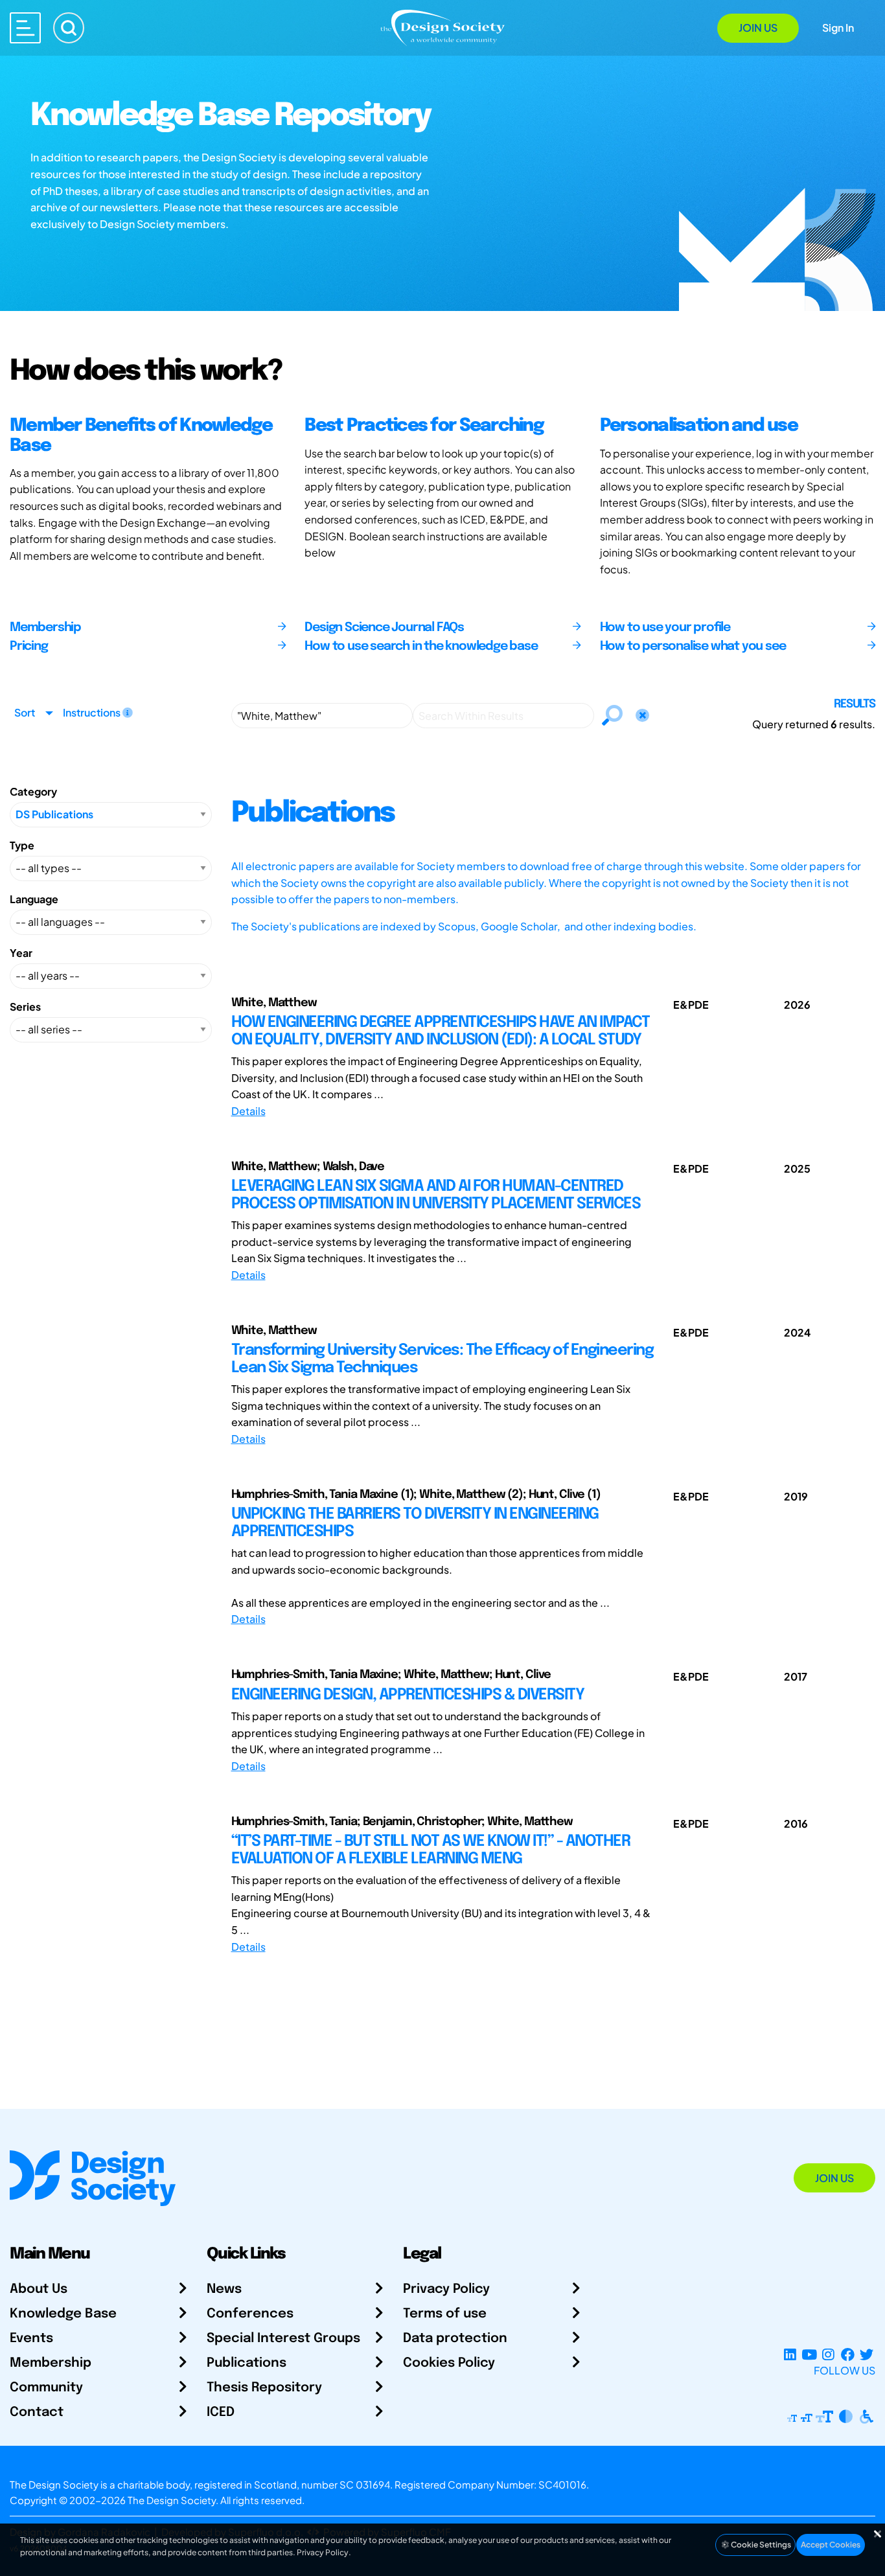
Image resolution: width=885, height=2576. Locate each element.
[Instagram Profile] (828, 2355)
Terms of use (445, 2314)
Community (46, 2388)
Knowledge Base (63, 2314)
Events (31, 2339)
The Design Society (172, 2500)
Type (22, 845)
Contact (37, 2412)
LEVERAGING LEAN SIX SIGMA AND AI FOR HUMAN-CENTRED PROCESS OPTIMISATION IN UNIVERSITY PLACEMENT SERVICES (436, 1195)
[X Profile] (867, 2355)
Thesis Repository (264, 2388)
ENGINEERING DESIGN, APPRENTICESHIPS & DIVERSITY (408, 1695)
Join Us (758, 28)
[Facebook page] (848, 2355)
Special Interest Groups (283, 2339)
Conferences (250, 2314)
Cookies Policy (449, 2363)
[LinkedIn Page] (790, 2355)
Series (25, 1006)
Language (34, 899)
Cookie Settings (760, 2545)
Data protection (455, 2339)
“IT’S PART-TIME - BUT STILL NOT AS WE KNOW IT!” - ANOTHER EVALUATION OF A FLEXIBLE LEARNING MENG (431, 1850)
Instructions (93, 712)
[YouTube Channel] (809, 2355)
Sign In (838, 28)
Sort (25, 712)
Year (21, 953)
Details (248, 1111)
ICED (221, 2412)
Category (33, 791)
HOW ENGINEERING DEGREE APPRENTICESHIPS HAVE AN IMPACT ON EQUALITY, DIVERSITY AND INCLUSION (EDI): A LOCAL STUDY (441, 1031)
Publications (247, 2363)
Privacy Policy (446, 2289)
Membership (51, 2363)
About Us (39, 2289)
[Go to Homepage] (442, 27)
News (224, 2289)
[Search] (69, 28)
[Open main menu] (25, 28)
